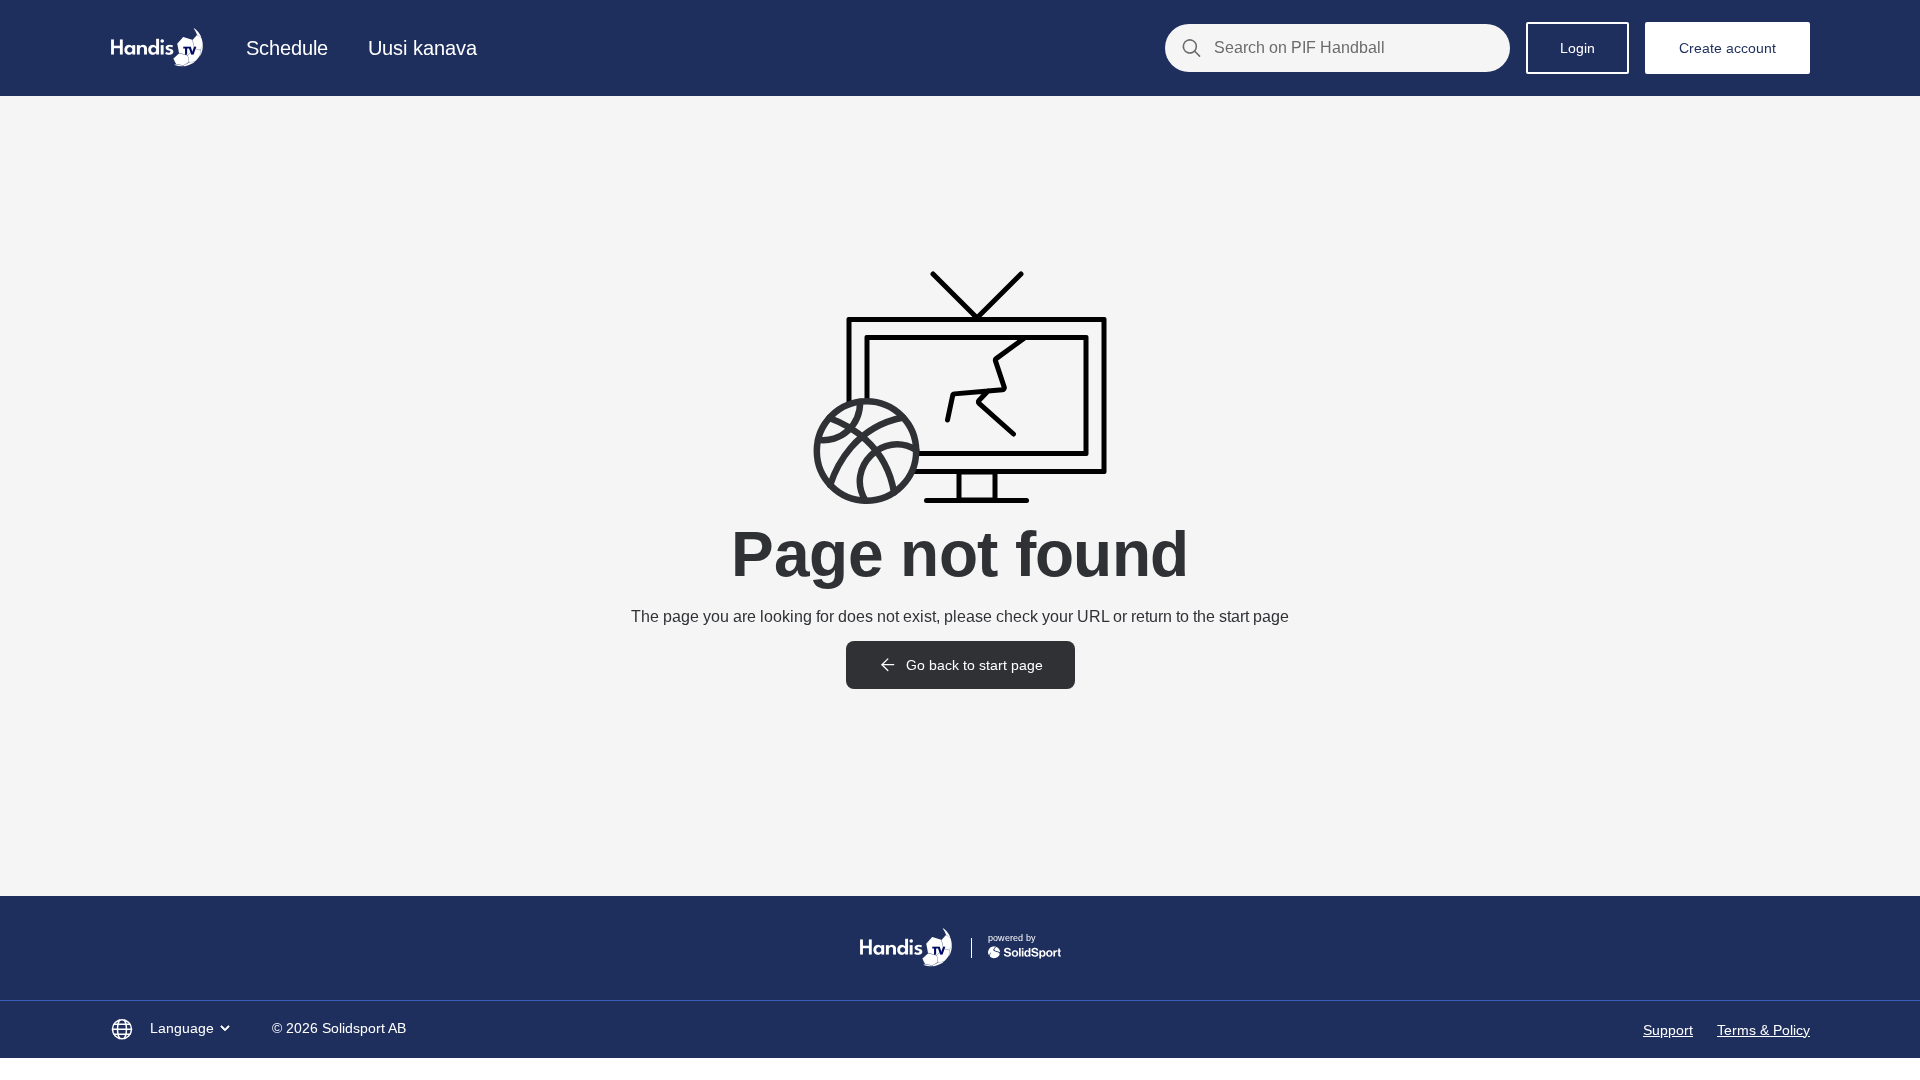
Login (1577, 48)
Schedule (287, 48)
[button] (960, 665)
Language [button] (182, 1028)
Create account (1727, 48)
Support (1668, 1030)
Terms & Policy (1763, 1030)
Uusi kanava (422, 48)
